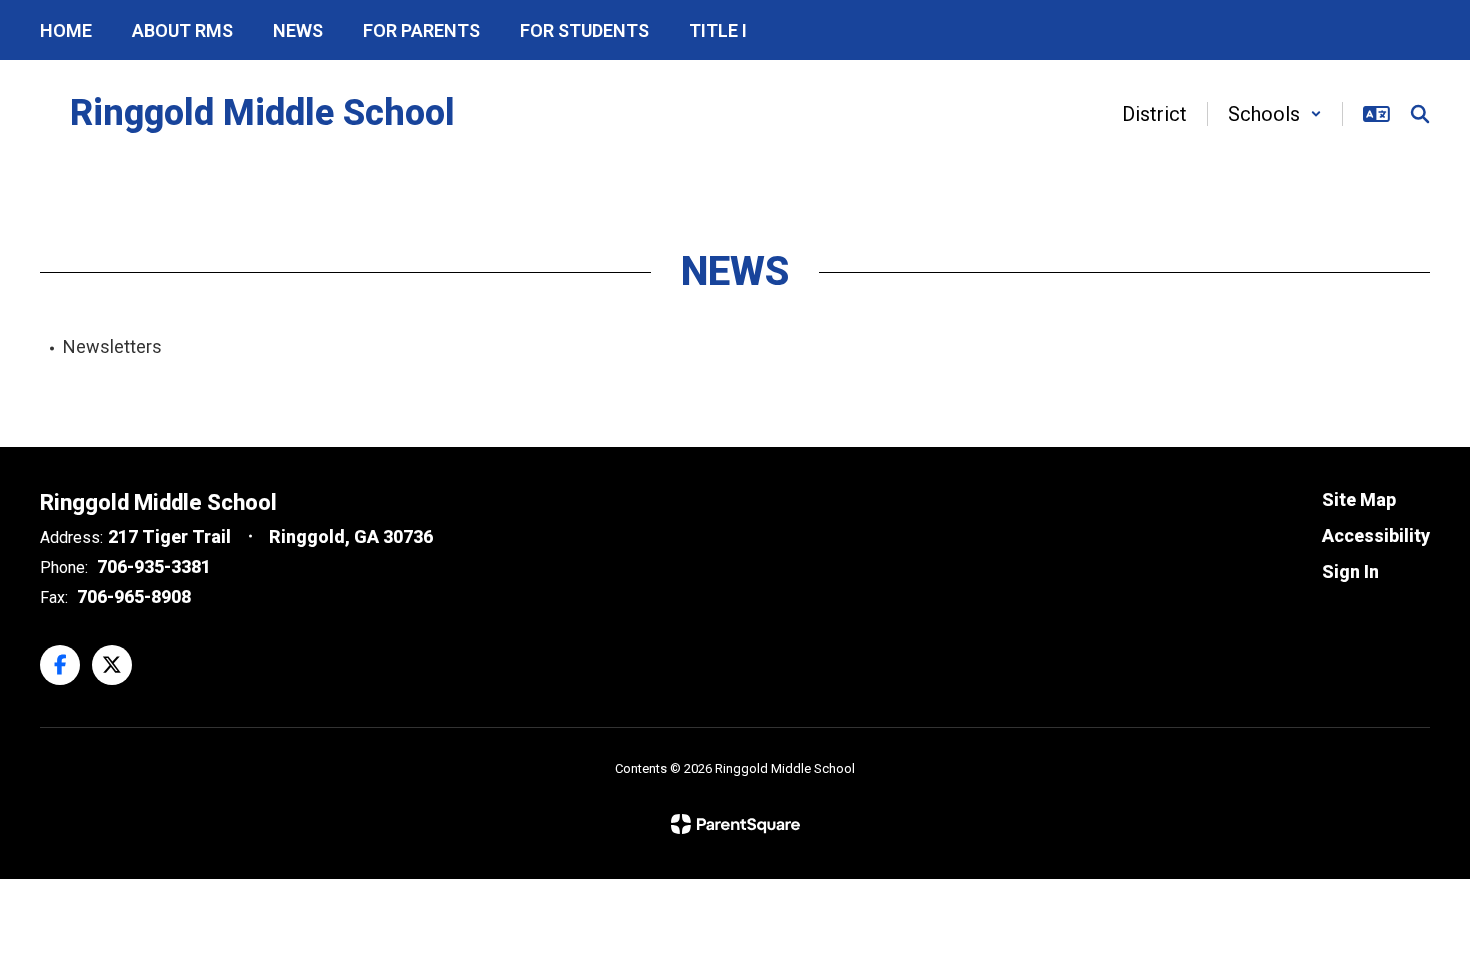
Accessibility (1376, 535)
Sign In (1350, 571)
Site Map (1359, 499)
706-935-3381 (154, 566)
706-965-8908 (134, 596)
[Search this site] (1420, 114)
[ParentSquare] (735, 824)
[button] (1275, 114)
